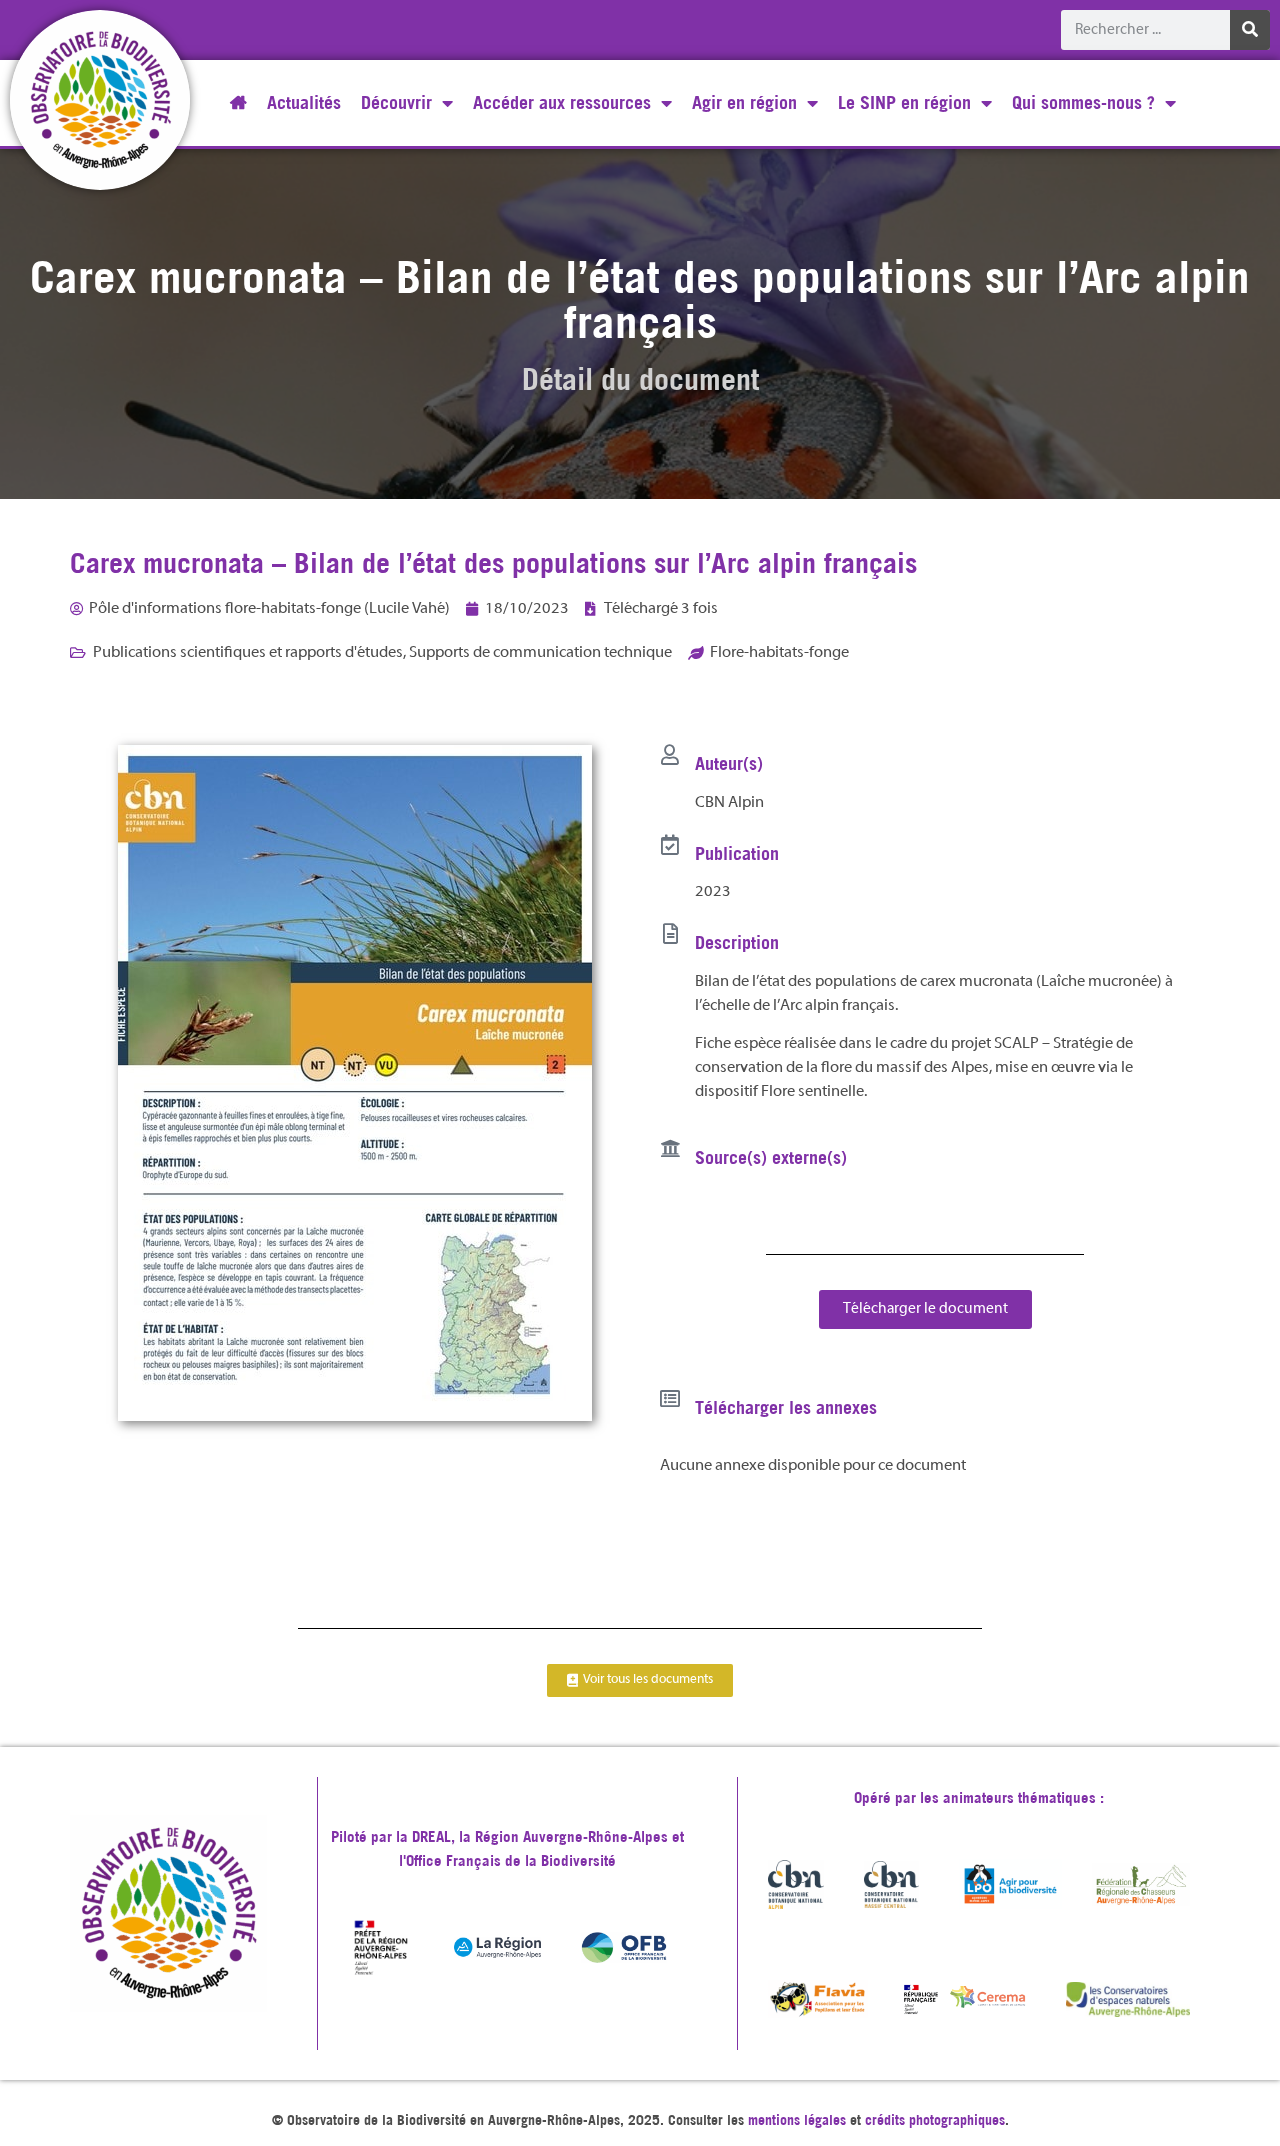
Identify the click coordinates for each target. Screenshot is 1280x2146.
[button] (925, 1309)
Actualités (304, 102)
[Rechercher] (1250, 30)
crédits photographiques (935, 2120)
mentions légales (797, 2120)
